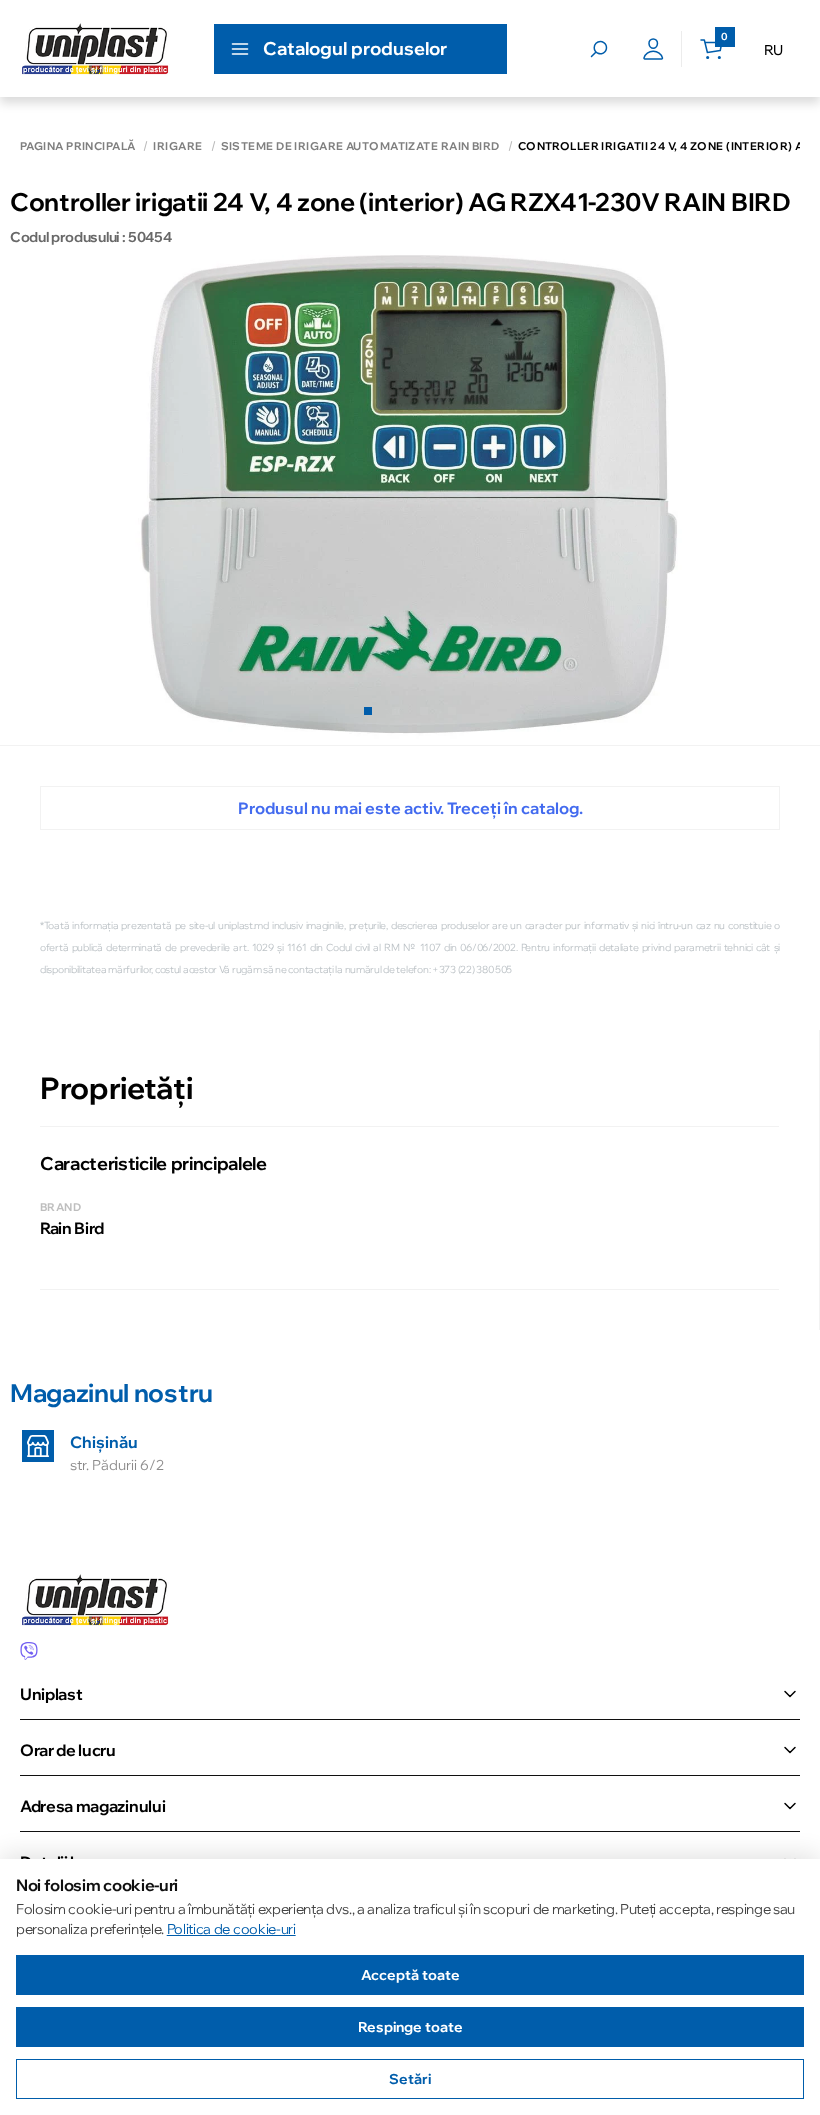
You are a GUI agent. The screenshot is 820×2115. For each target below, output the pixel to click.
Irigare (177, 146)
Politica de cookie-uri (231, 1929)
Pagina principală (77, 146)
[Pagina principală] (95, 48)
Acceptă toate (410, 1975)
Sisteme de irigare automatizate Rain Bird (360, 146)
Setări (410, 2079)
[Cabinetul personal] (653, 49)
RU (773, 50)
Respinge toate (410, 2027)
